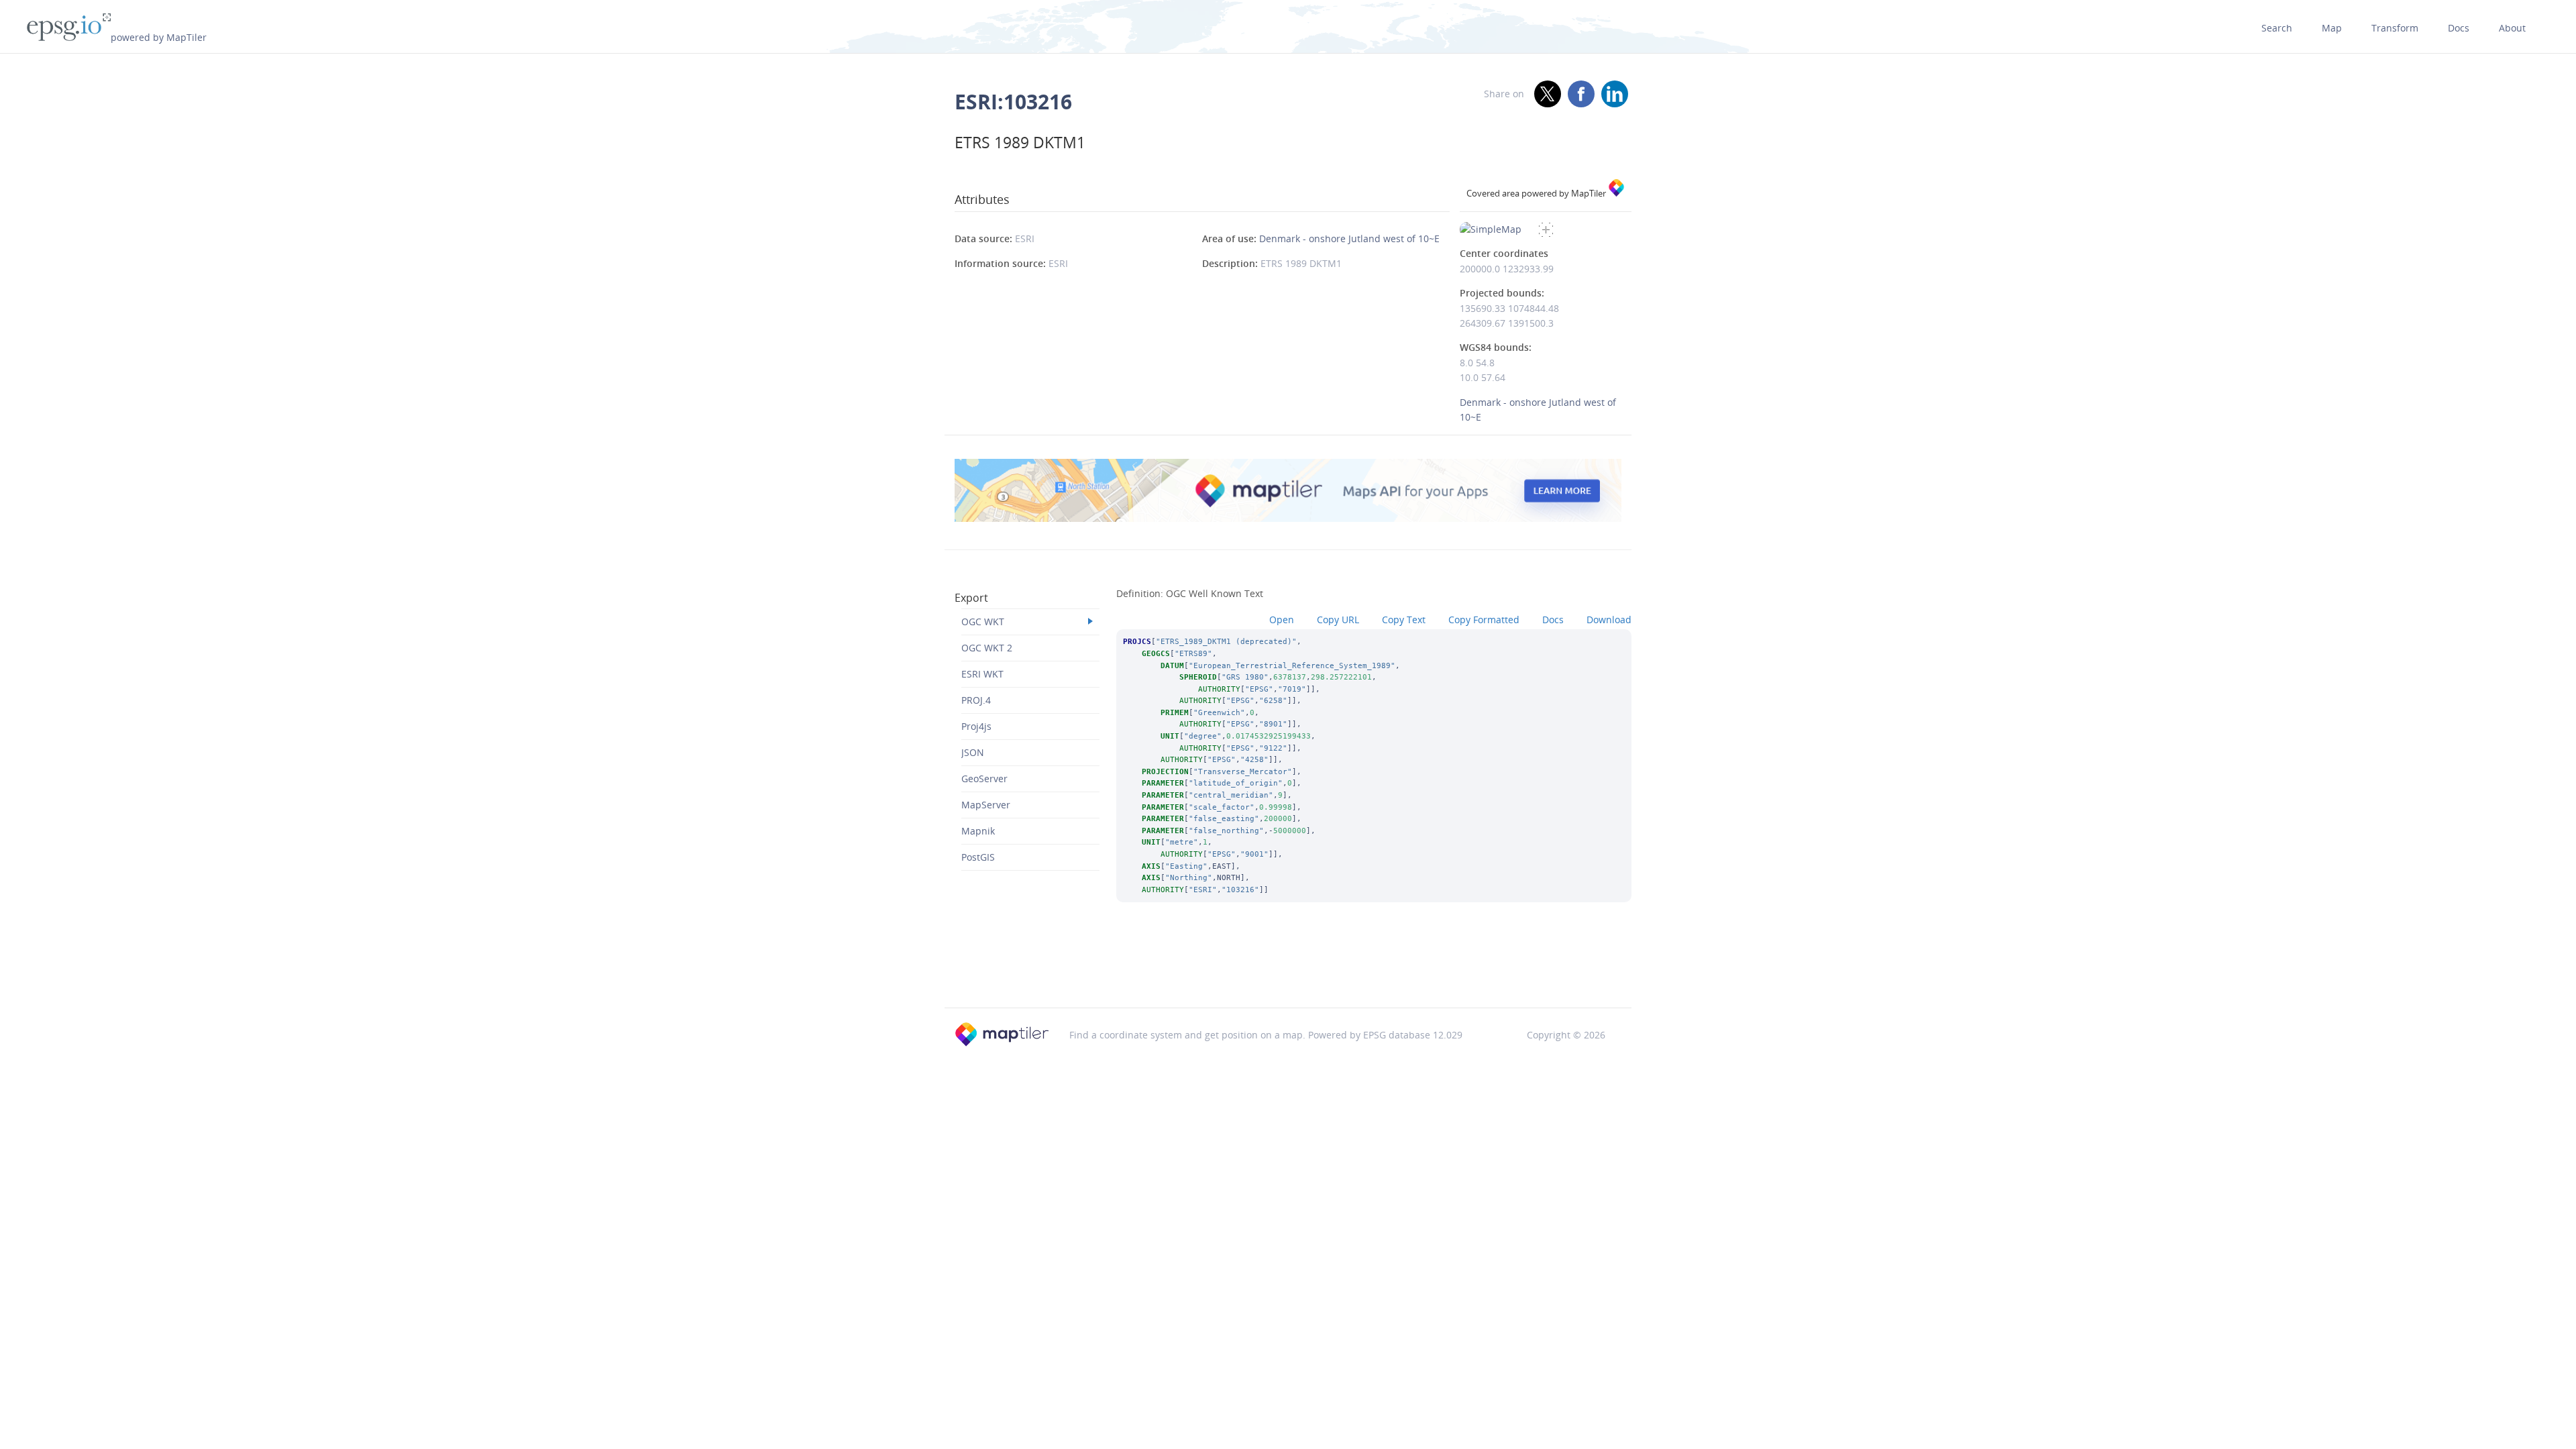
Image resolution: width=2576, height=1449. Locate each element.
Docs (2459, 28)
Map (2332, 28)
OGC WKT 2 (987, 648)
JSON (973, 752)
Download (1609, 620)
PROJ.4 (976, 700)
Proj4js (976, 726)
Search (2277, 28)
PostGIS (978, 857)
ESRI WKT (982, 674)
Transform (2395, 28)
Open (1282, 620)
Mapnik (978, 831)
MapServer (986, 805)
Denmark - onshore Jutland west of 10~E (1349, 238)
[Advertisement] (1288, 973)
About (2512, 28)
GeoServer (984, 779)
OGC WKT (983, 622)
